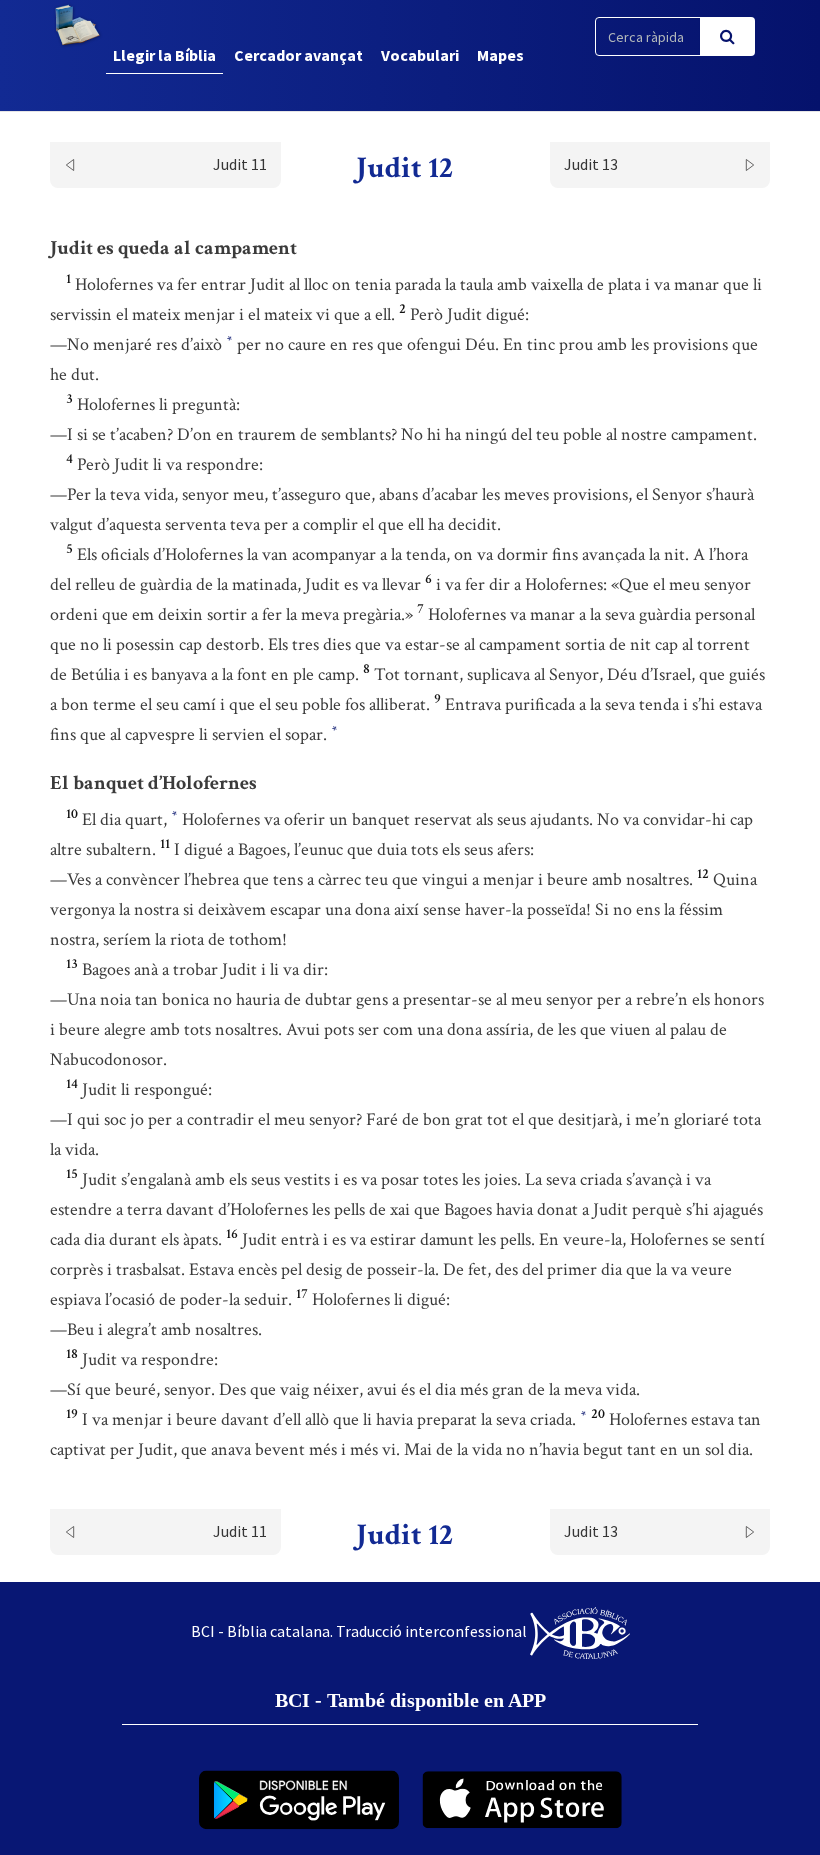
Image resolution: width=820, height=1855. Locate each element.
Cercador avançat (298, 55)
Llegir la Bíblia (164, 55)
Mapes (500, 55)
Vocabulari (420, 55)
